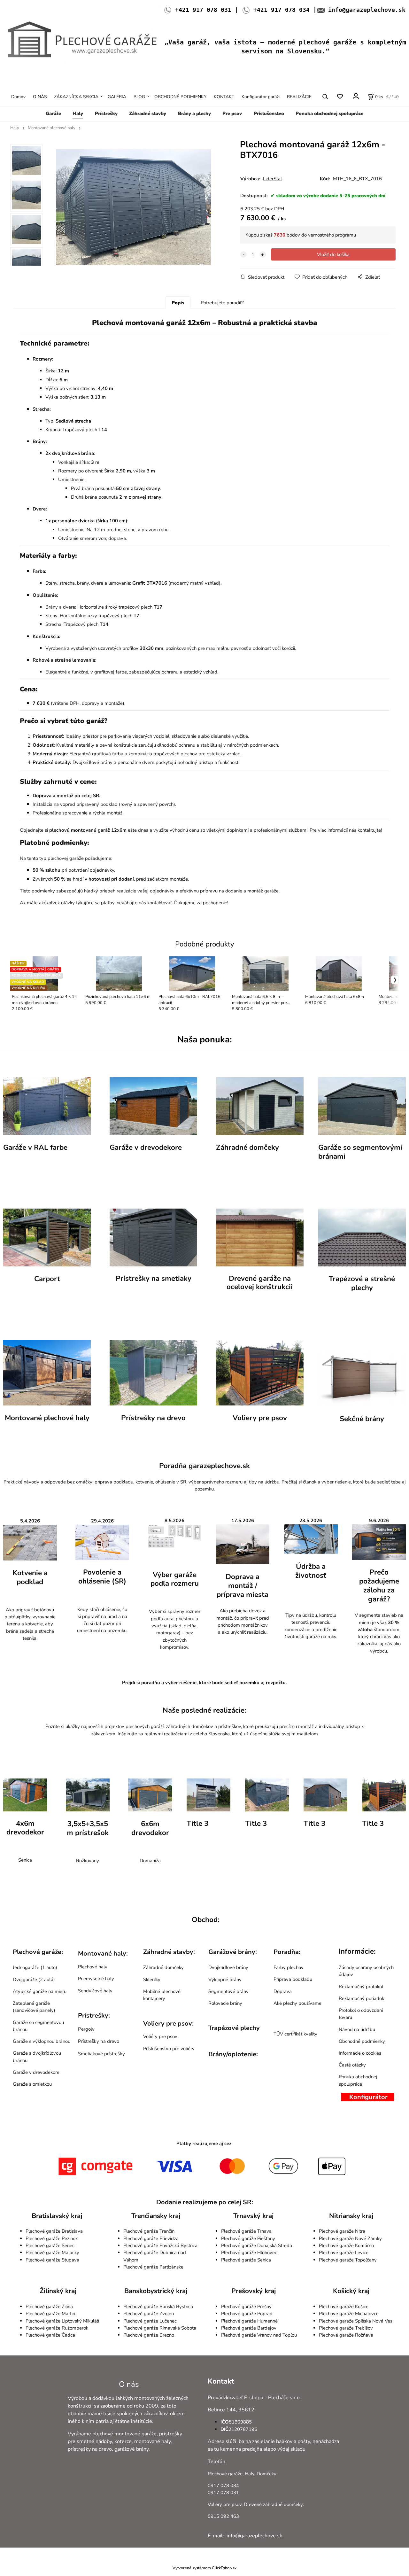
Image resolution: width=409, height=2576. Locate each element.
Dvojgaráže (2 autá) (34, 1980)
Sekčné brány (362, 1419)
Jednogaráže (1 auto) (35, 1967)
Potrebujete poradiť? (222, 303)
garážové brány (131, 2449)
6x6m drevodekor (150, 1828)
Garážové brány (232, 1952)
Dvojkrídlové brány (228, 1967)
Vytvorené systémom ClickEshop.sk (204, 2568)
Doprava (283, 1991)
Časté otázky (352, 2065)
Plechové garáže (225, 2474)
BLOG (139, 97)
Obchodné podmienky (362, 2041)
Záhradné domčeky (247, 1147)
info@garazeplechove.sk (367, 10)
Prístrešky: (94, 2016)
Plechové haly (93, 1967)
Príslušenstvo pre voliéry (169, 2049)
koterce (123, 2441)
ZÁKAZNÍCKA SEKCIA (76, 97)
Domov (18, 97)
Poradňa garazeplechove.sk (204, 1466)
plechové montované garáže (124, 2434)
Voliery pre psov (260, 1418)
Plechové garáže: (38, 1952)
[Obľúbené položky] (340, 97)
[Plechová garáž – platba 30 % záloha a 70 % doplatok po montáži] (379, 1542)
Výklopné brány (225, 1980)
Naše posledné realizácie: (204, 1711)
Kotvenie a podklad (30, 1577)
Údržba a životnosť (311, 1571)
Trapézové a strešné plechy (362, 1283)
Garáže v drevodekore (146, 1147)
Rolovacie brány (225, 2003)
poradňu (151, 1683)
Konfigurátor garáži (261, 97)
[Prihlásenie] (355, 96)
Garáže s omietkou (32, 2084)
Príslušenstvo (269, 113)
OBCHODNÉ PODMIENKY (180, 97)
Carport (47, 1279)
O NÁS (40, 97)
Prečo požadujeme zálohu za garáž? (379, 1586)
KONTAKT (224, 97)
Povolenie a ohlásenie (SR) (102, 1577)
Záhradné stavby (148, 113)
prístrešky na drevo (90, 2449)
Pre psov (232, 113)
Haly (78, 113)
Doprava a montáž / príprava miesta (243, 1586)
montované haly (152, 2441)
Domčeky (266, 2474)
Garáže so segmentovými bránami (360, 1152)
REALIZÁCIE (299, 97)
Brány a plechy (194, 113)
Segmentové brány (228, 1991)
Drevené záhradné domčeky (273, 2504)
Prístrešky (106, 113)
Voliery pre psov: (168, 2023)
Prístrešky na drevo (153, 1418)
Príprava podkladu (293, 1979)
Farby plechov (289, 1967)
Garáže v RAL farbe (35, 1147)
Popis (178, 303)
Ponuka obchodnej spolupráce (329, 113)
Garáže (53, 113)
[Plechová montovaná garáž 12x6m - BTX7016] (133, 207)
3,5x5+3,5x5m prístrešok (88, 1828)
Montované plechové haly (52, 128)
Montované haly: (103, 1953)
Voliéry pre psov (160, 2036)
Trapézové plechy (234, 2028)
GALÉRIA (117, 97)
